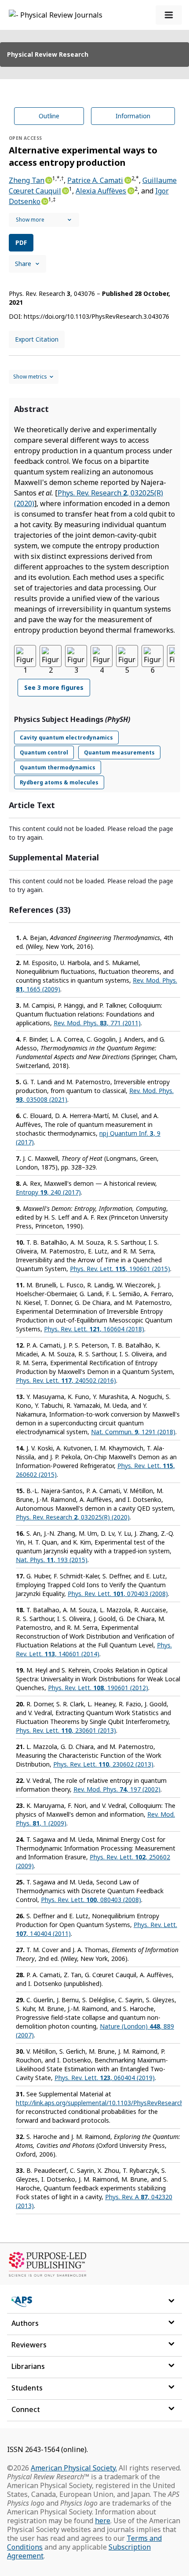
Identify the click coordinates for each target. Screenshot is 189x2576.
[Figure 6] (153, 656)
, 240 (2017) (48, 1192)
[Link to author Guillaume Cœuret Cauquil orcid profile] (65, 190)
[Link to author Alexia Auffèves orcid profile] (130, 190)
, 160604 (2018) (94, 1329)
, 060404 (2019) (105, 2078)
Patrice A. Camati (95, 180)
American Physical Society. (74, 2468)
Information (133, 116)
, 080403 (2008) (91, 1900)
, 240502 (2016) (66, 1380)
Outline (49, 116)
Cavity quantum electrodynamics (66, 738)
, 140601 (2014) (94, 1649)
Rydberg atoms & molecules (59, 782)
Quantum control (44, 752)
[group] (94, 676)
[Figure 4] (102, 656)
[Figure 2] (51, 656)
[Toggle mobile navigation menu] (169, 15)
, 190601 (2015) (120, 1269)
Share (23, 264)
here (103, 2521)
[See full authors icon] (44, 220)
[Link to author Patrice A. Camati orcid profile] (127, 179)
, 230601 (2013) (66, 1730)
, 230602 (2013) (103, 1764)
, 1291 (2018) (133, 1432)
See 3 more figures (54, 687)
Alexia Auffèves (101, 191)
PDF (21, 242)
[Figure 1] (25, 656)
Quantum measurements (119, 752)
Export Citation (37, 339)
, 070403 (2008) (118, 1594)
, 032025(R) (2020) (73, 1517)
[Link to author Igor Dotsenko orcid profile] (44, 200)
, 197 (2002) (117, 1789)
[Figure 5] (127, 656)
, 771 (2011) (97, 1023)
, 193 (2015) (52, 1560)
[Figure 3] (76, 656)
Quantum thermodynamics (58, 767)
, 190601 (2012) (98, 1688)
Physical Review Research (48, 54)
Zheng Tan (27, 180)
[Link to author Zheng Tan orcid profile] (48, 179)
